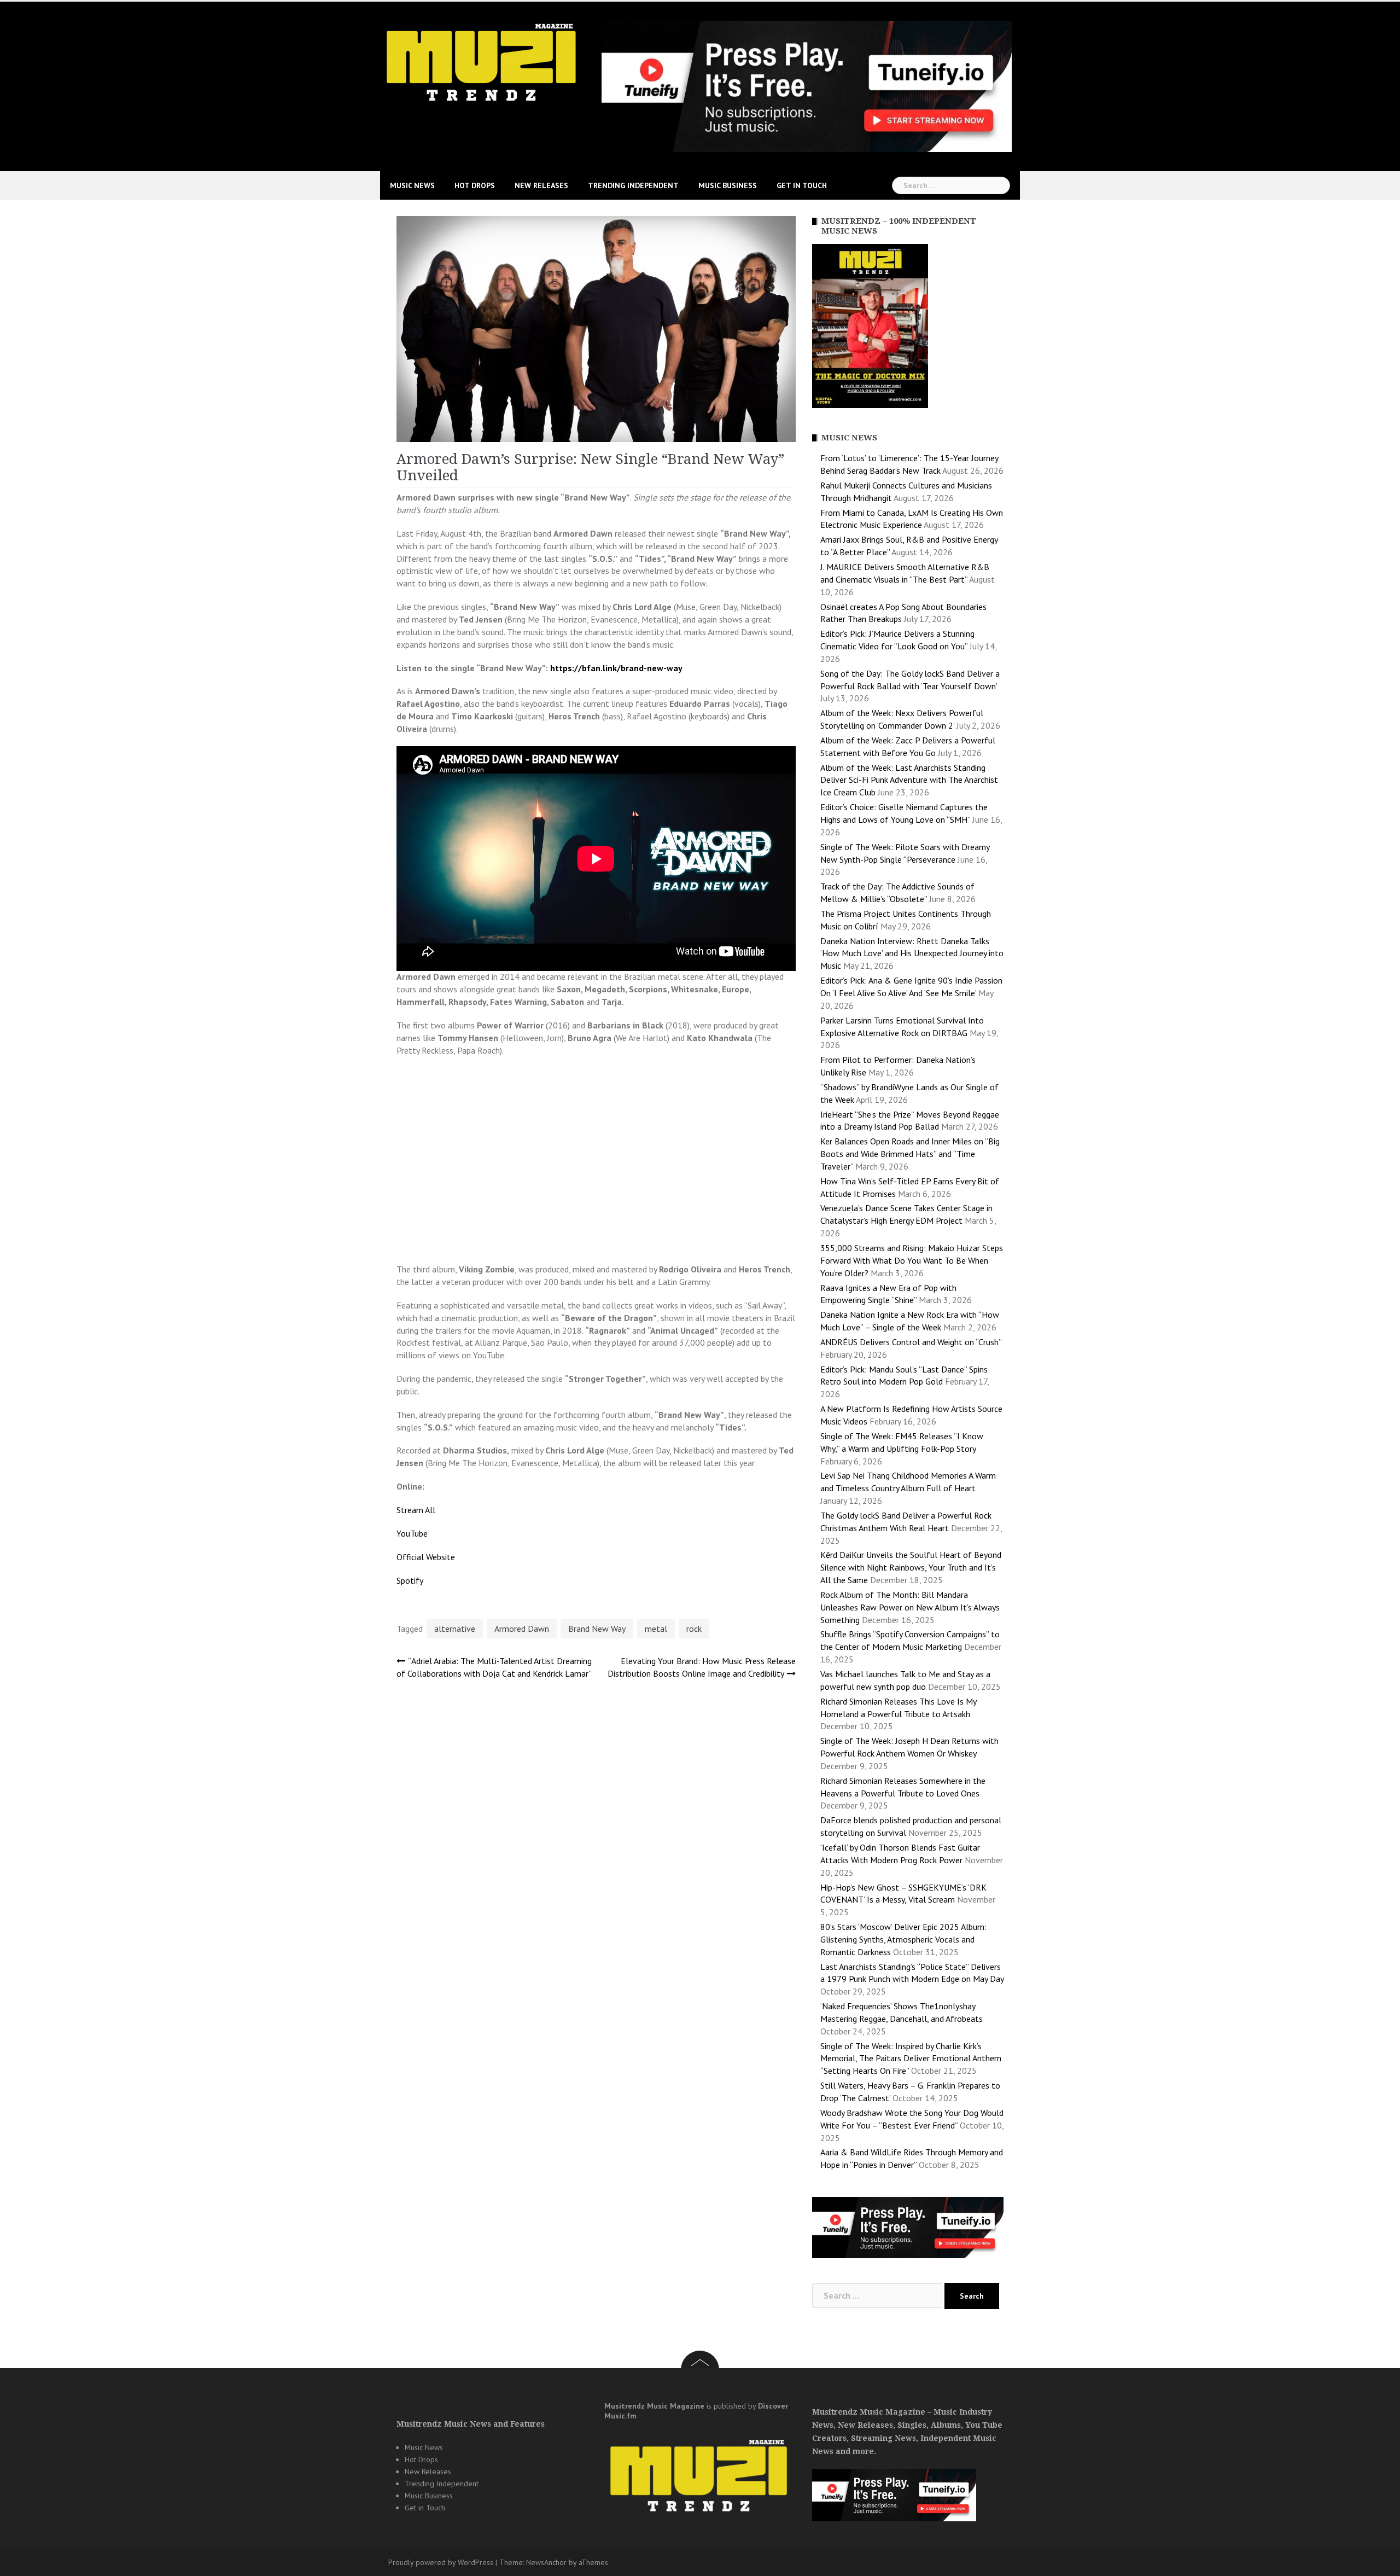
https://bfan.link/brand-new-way (616, 668)
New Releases (541, 185)
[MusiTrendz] (483, 62)
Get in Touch (802, 185)
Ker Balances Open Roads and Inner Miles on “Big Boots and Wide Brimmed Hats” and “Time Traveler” (910, 1154)
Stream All (416, 1510)
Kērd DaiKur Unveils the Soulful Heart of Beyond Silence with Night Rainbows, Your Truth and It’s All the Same (911, 1567)
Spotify (410, 1580)
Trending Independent (633, 185)
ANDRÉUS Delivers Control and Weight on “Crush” (911, 1342)
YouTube (412, 1533)
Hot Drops (475, 185)
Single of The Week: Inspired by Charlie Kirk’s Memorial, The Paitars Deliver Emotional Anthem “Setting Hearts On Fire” (911, 2059)
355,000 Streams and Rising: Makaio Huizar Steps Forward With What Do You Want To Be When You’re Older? (912, 1260)
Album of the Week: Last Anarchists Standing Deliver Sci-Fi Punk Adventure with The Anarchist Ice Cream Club (909, 780)
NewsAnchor (546, 2562)
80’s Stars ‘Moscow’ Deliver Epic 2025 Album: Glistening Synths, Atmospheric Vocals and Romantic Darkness (903, 1939)
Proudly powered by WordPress (441, 2562)
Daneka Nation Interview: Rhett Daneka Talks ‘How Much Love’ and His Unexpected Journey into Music (912, 953)
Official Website (426, 1557)
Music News (412, 185)
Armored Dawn (522, 1629)
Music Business (728, 185)
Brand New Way (597, 1629)
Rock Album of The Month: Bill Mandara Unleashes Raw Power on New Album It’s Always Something (910, 1607)
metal (656, 1629)
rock (694, 1629)
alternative (455, 1629)
